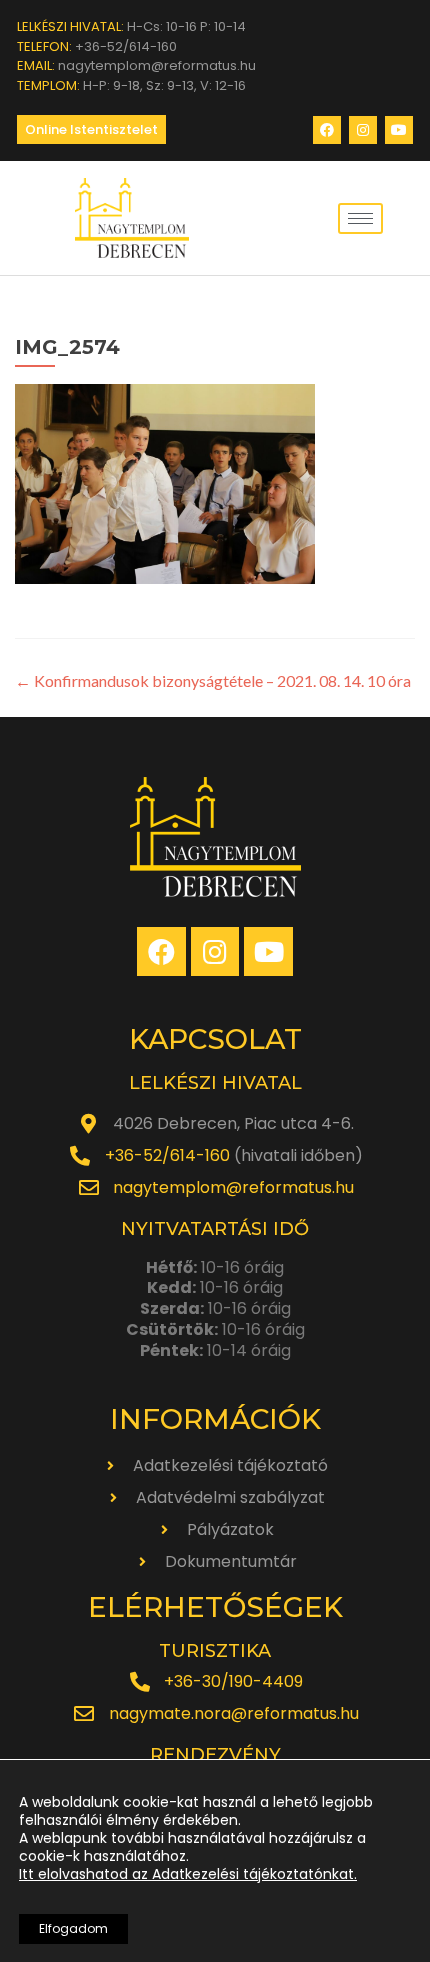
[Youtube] (399, 130)
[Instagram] (363, 130)
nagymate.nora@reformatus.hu (234, 1713)
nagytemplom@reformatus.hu (233, 1187)
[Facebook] (327, 130)
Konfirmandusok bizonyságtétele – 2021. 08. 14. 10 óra (213, 680)
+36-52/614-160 (167, 1155)
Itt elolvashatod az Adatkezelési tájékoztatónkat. (188, 1874)
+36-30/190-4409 (233, 1681)
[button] (91, 129)
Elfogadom (73, 1928)
